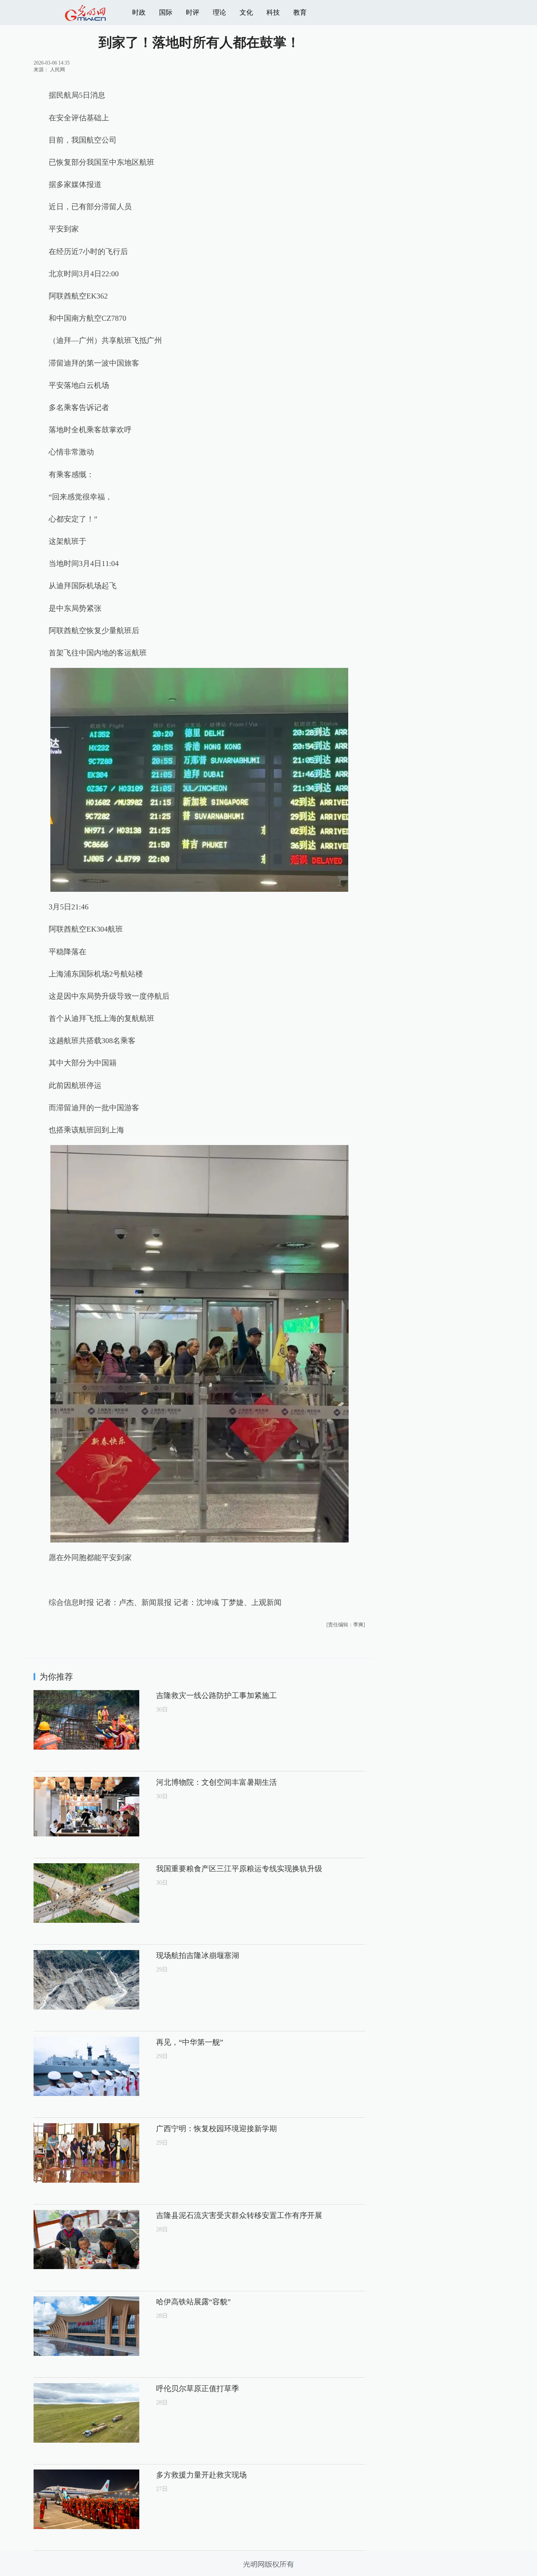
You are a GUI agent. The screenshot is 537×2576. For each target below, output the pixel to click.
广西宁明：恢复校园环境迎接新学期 (216, 2129)
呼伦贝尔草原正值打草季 (198, 2389)
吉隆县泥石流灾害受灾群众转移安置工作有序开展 (239, 2215)
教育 (300, 12)
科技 (273, 12)
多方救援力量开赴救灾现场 (201, 2475)
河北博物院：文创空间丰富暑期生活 (216, 1782)
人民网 (57, 70)
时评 (193, 12)
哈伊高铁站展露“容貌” (193, 2302)
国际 (166, 12)
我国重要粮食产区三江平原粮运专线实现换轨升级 (239, 1869)
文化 (246, 12)
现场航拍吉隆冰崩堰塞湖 (198, 1955)
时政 (139, 12)
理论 (219, 12)
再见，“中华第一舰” (190, 2042)
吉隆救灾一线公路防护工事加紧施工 (216, 1696)
